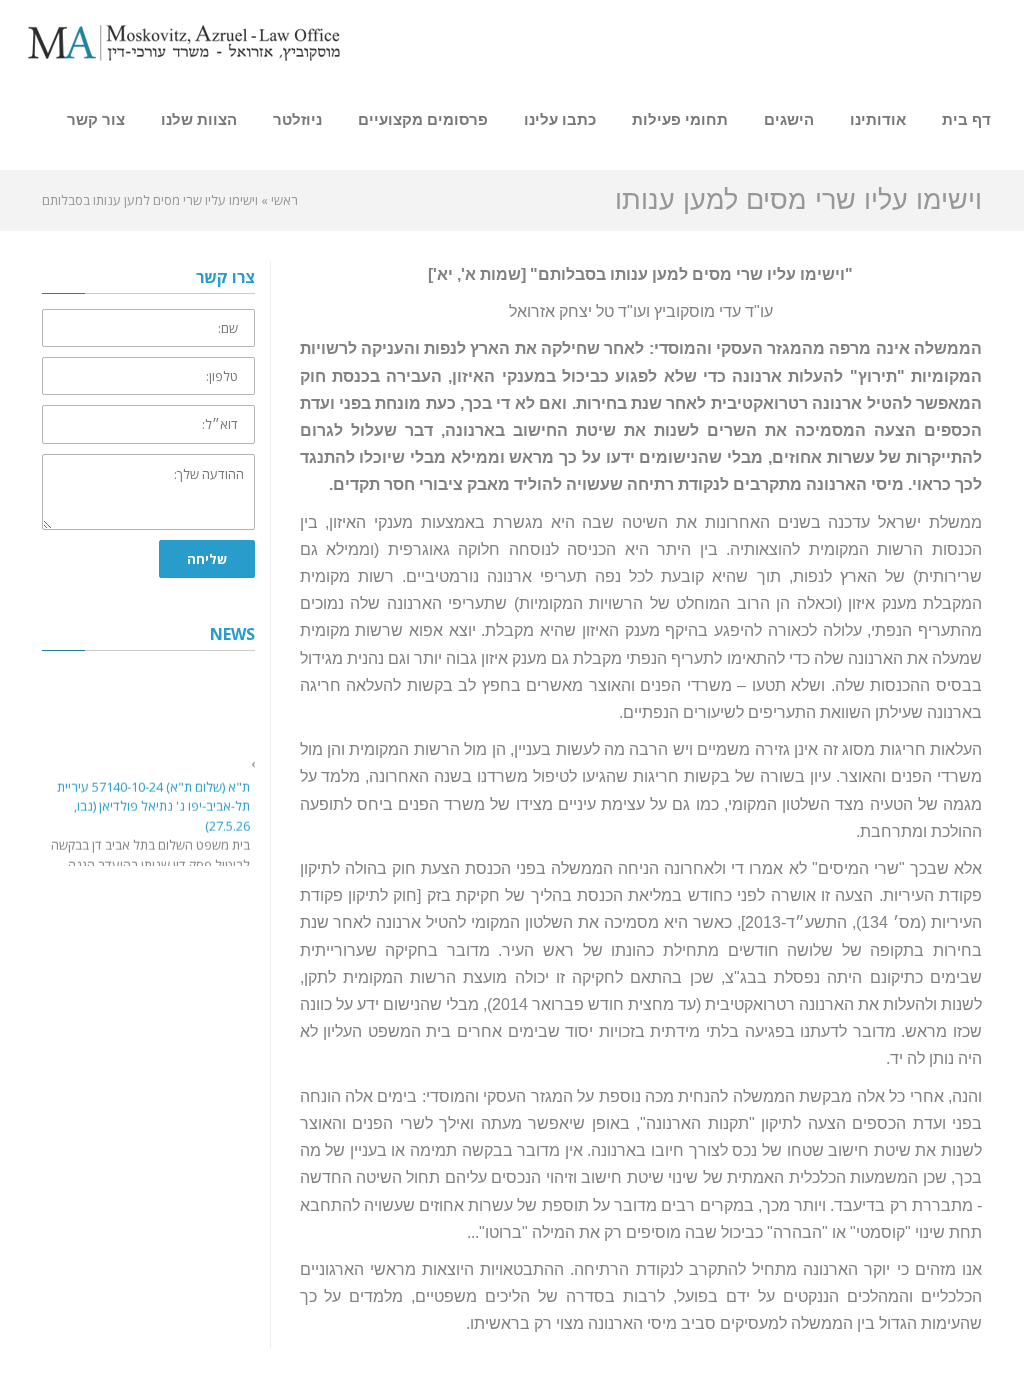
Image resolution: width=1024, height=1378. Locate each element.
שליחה (207, 559)
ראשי (284, 200)
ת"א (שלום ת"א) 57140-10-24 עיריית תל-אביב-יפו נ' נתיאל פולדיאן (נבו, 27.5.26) (153, 803)
